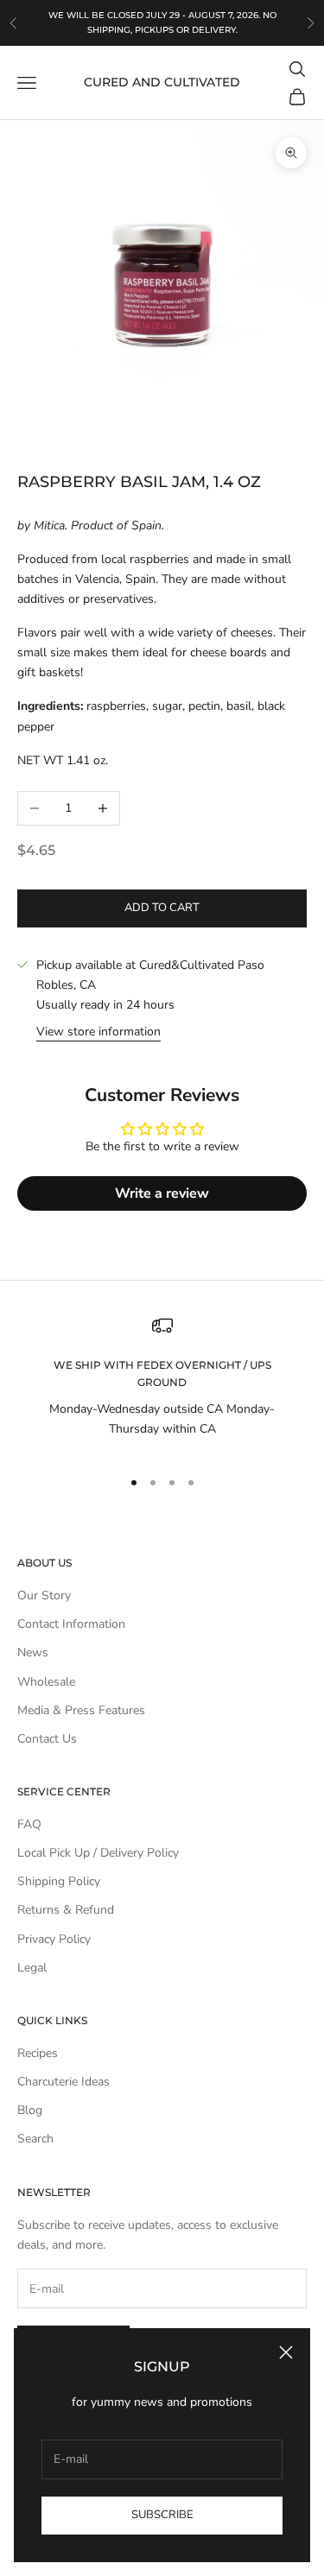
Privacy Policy (54, 1939)
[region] (162, 1384)
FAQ (29, 1824)
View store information (98, 1032)
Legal (32, 1968)
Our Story (44, 1595)
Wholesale (46, 1682)
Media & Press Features (81, 1710)
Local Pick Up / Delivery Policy (98, 1853)
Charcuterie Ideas (64, 2082)
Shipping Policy (59, 1881)
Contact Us (47, 1739)
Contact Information (71, 1624)
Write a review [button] (162, 1193)
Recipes (38, 2053)
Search (35, 2139)
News (33, 1652)
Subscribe (162, 2515)
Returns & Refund (66, 1910)
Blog (30, 2110)
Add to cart (162, 908)
